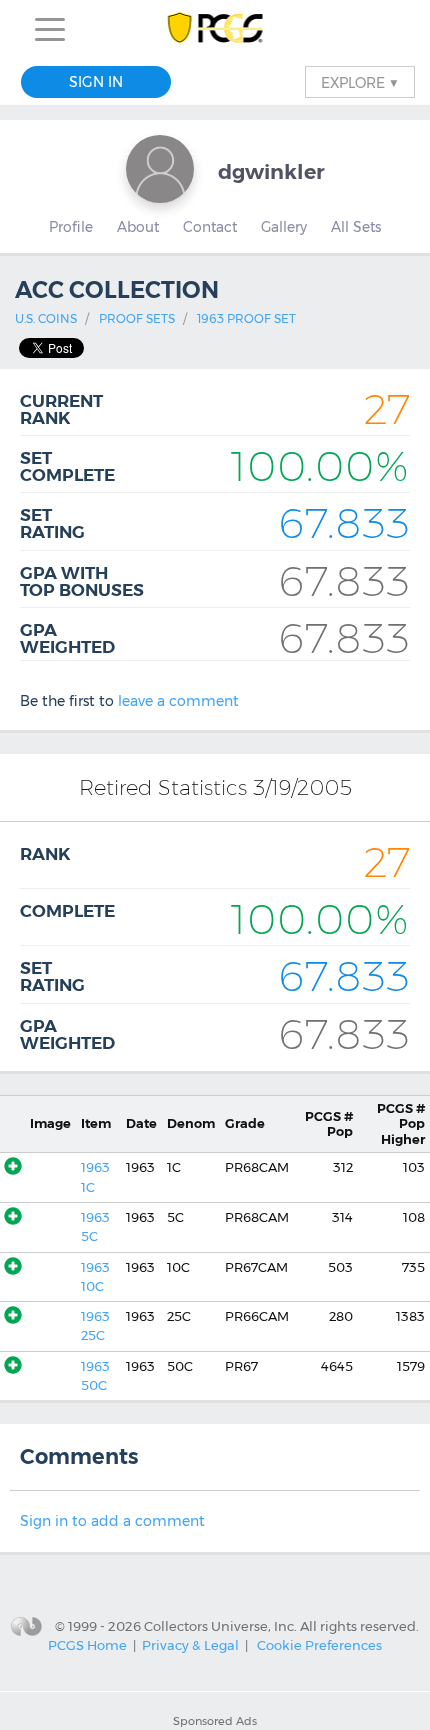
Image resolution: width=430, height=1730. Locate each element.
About (138, 227)
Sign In (96, 82)
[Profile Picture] (160, 169)
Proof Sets (137, 318)
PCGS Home (87, 1645)
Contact (210, 227)
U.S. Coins (46, 318)
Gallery (284, 227)
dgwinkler (271, 171)
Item (96, 1123)
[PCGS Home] (215, 29)
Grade (245, 1123)
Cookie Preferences (319, 1645)
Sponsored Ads (215, 1721)
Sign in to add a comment (112, 1521)
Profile (71, 227)
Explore (360, 82)
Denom (191, 1123)
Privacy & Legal (190, 1645)
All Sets (356, 227)
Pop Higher (401, 1124)
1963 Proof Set (246, 318)
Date (141, 1123)
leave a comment (178, 701)
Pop (329, 1124)
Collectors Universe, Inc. (220, 1625)
